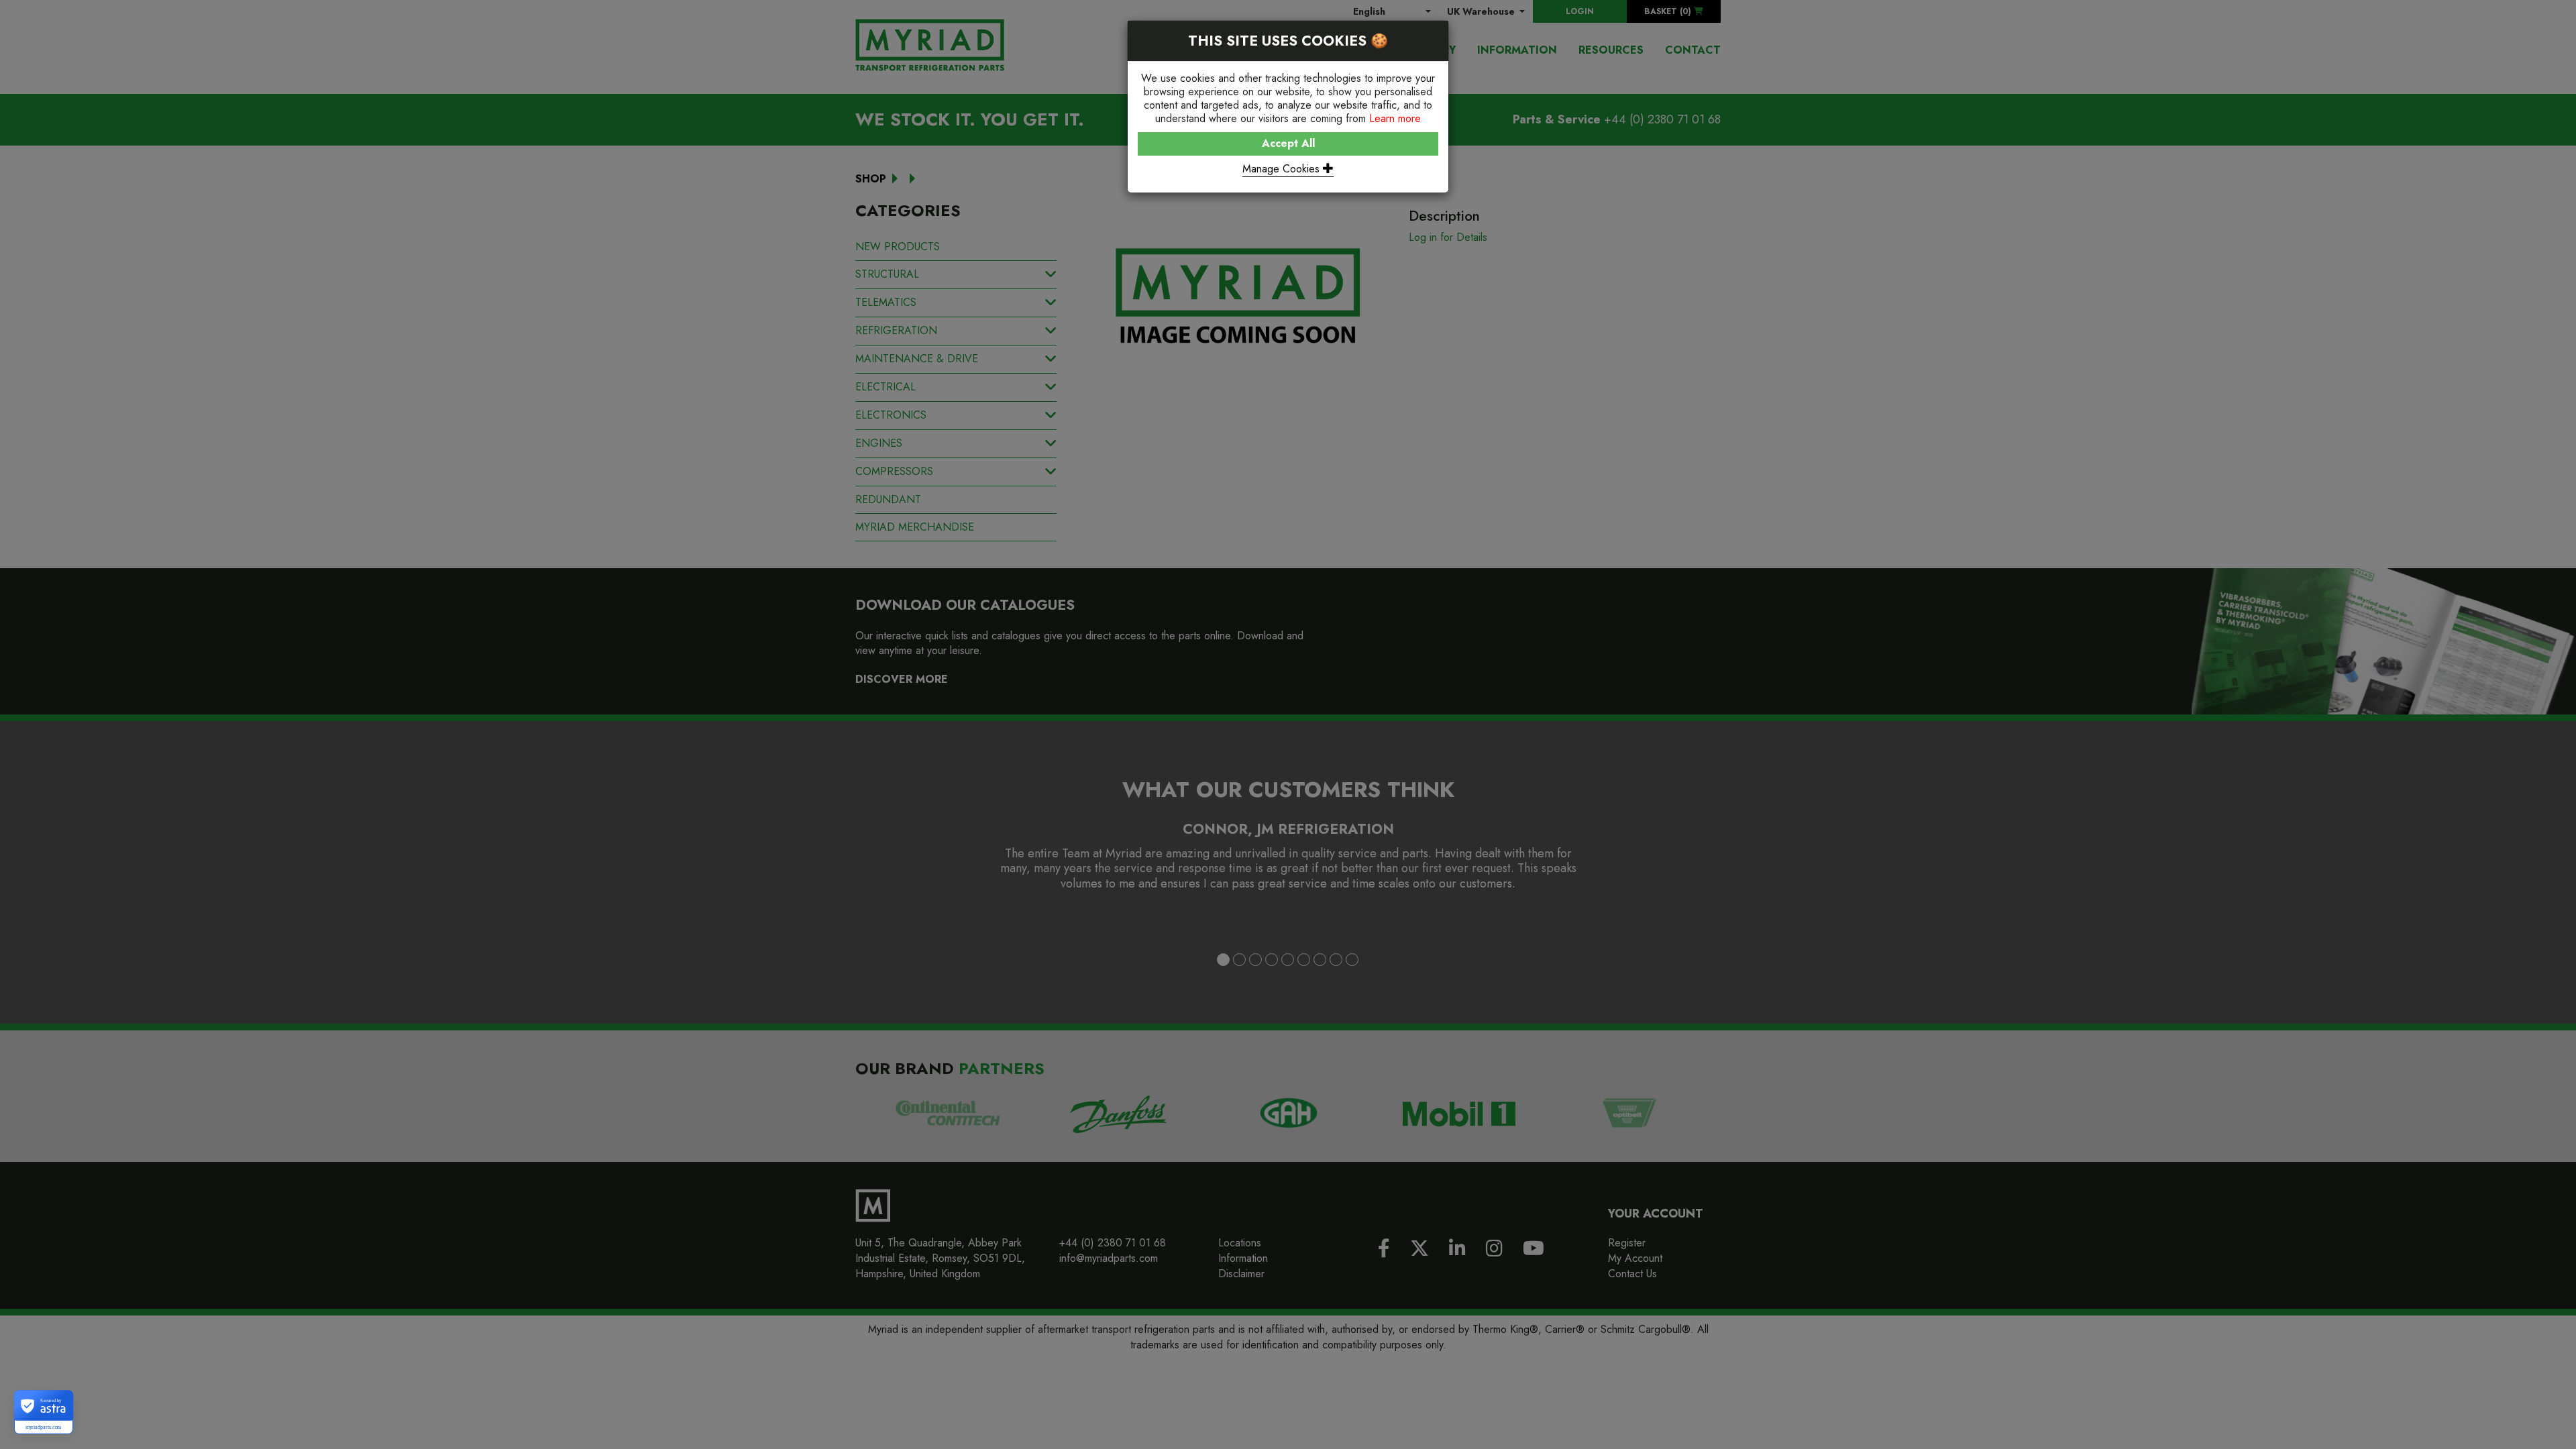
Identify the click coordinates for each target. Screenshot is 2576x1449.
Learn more (1395, 118)
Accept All (1288, 143)
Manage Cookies (1283, 169)
